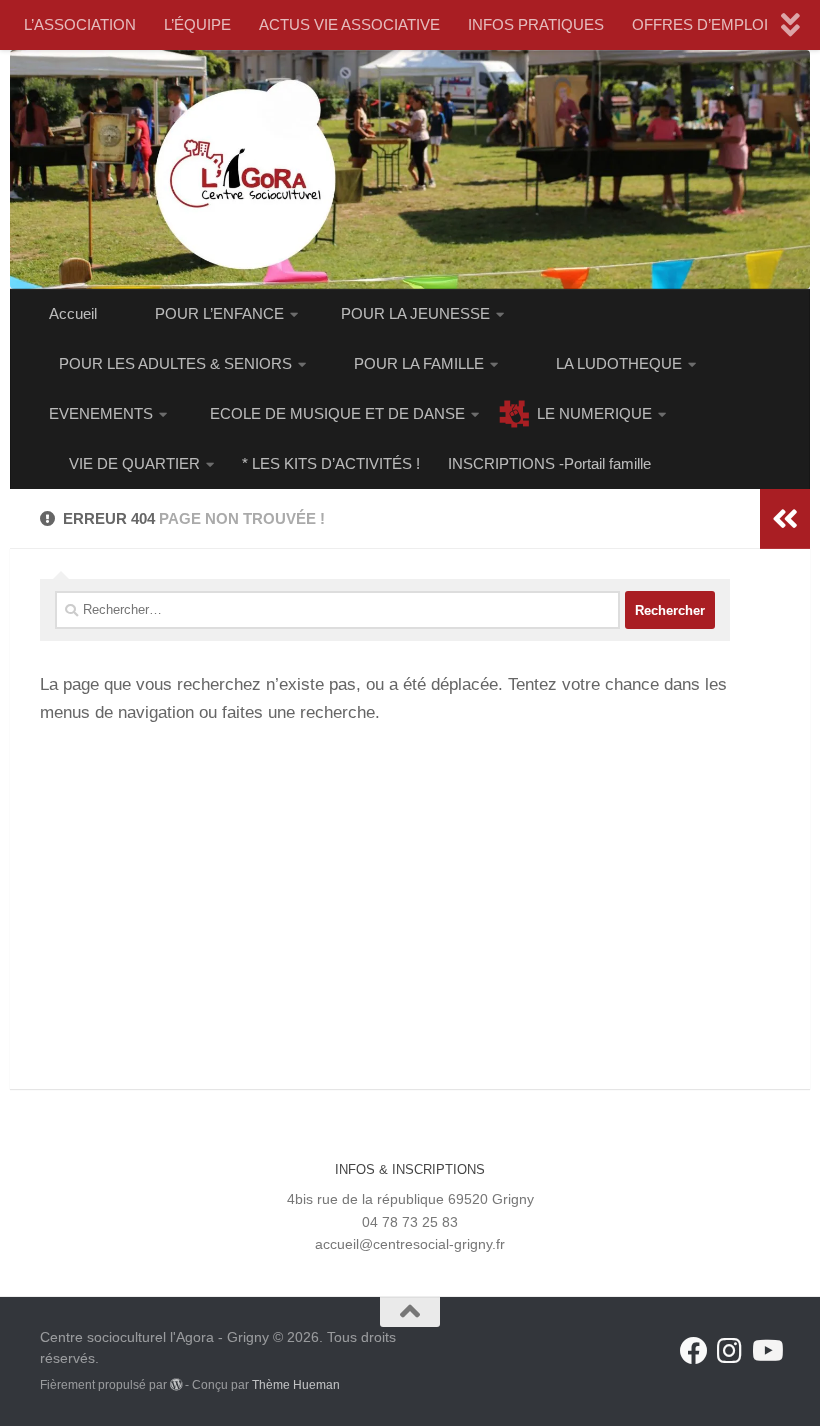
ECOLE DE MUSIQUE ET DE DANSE (337, 413)
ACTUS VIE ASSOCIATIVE (349, 24)
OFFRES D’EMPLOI (700, 24)
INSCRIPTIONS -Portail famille (549, 463)
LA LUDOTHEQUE (619, 363)
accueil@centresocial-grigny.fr (410, 1244)
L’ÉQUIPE (197, 24)
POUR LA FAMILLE (419, 363)
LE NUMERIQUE (594, 413)
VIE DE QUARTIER (134, 463)
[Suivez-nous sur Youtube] (766, 1351)
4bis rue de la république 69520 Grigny (410, 1199)
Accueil (73, 313)
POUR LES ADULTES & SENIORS (175, 363)
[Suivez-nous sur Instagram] (730, 1351)
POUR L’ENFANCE (219, 313)
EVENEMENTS (101, 413)
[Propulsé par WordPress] (176, 1385)
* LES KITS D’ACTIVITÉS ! (331, 463)
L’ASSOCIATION (80, 24)
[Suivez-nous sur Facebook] (694, 1351)
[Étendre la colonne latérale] (785, 519)
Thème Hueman (296, 1385)
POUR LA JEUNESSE (415, 313)
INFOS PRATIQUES (536, 24)
